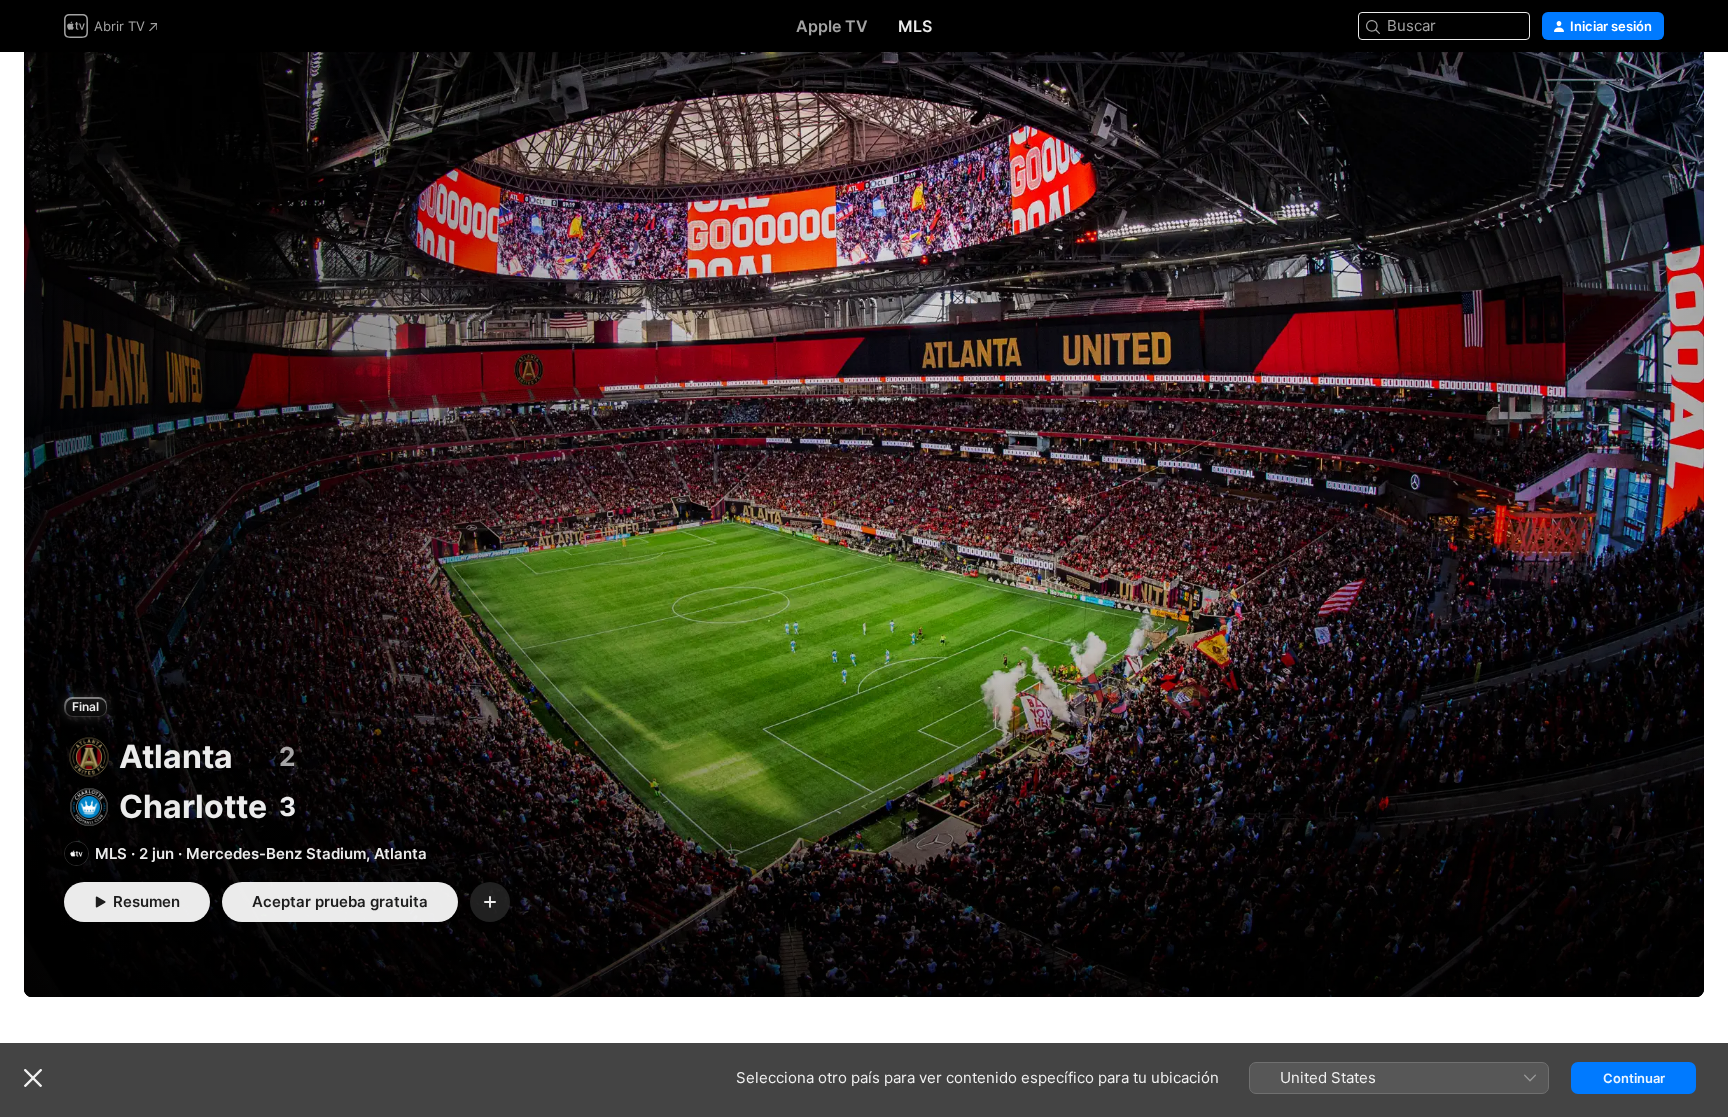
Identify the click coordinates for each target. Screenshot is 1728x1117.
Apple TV (832, 26)
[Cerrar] (33, 1078)
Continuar (1634, 1078)
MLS (915, 26)
